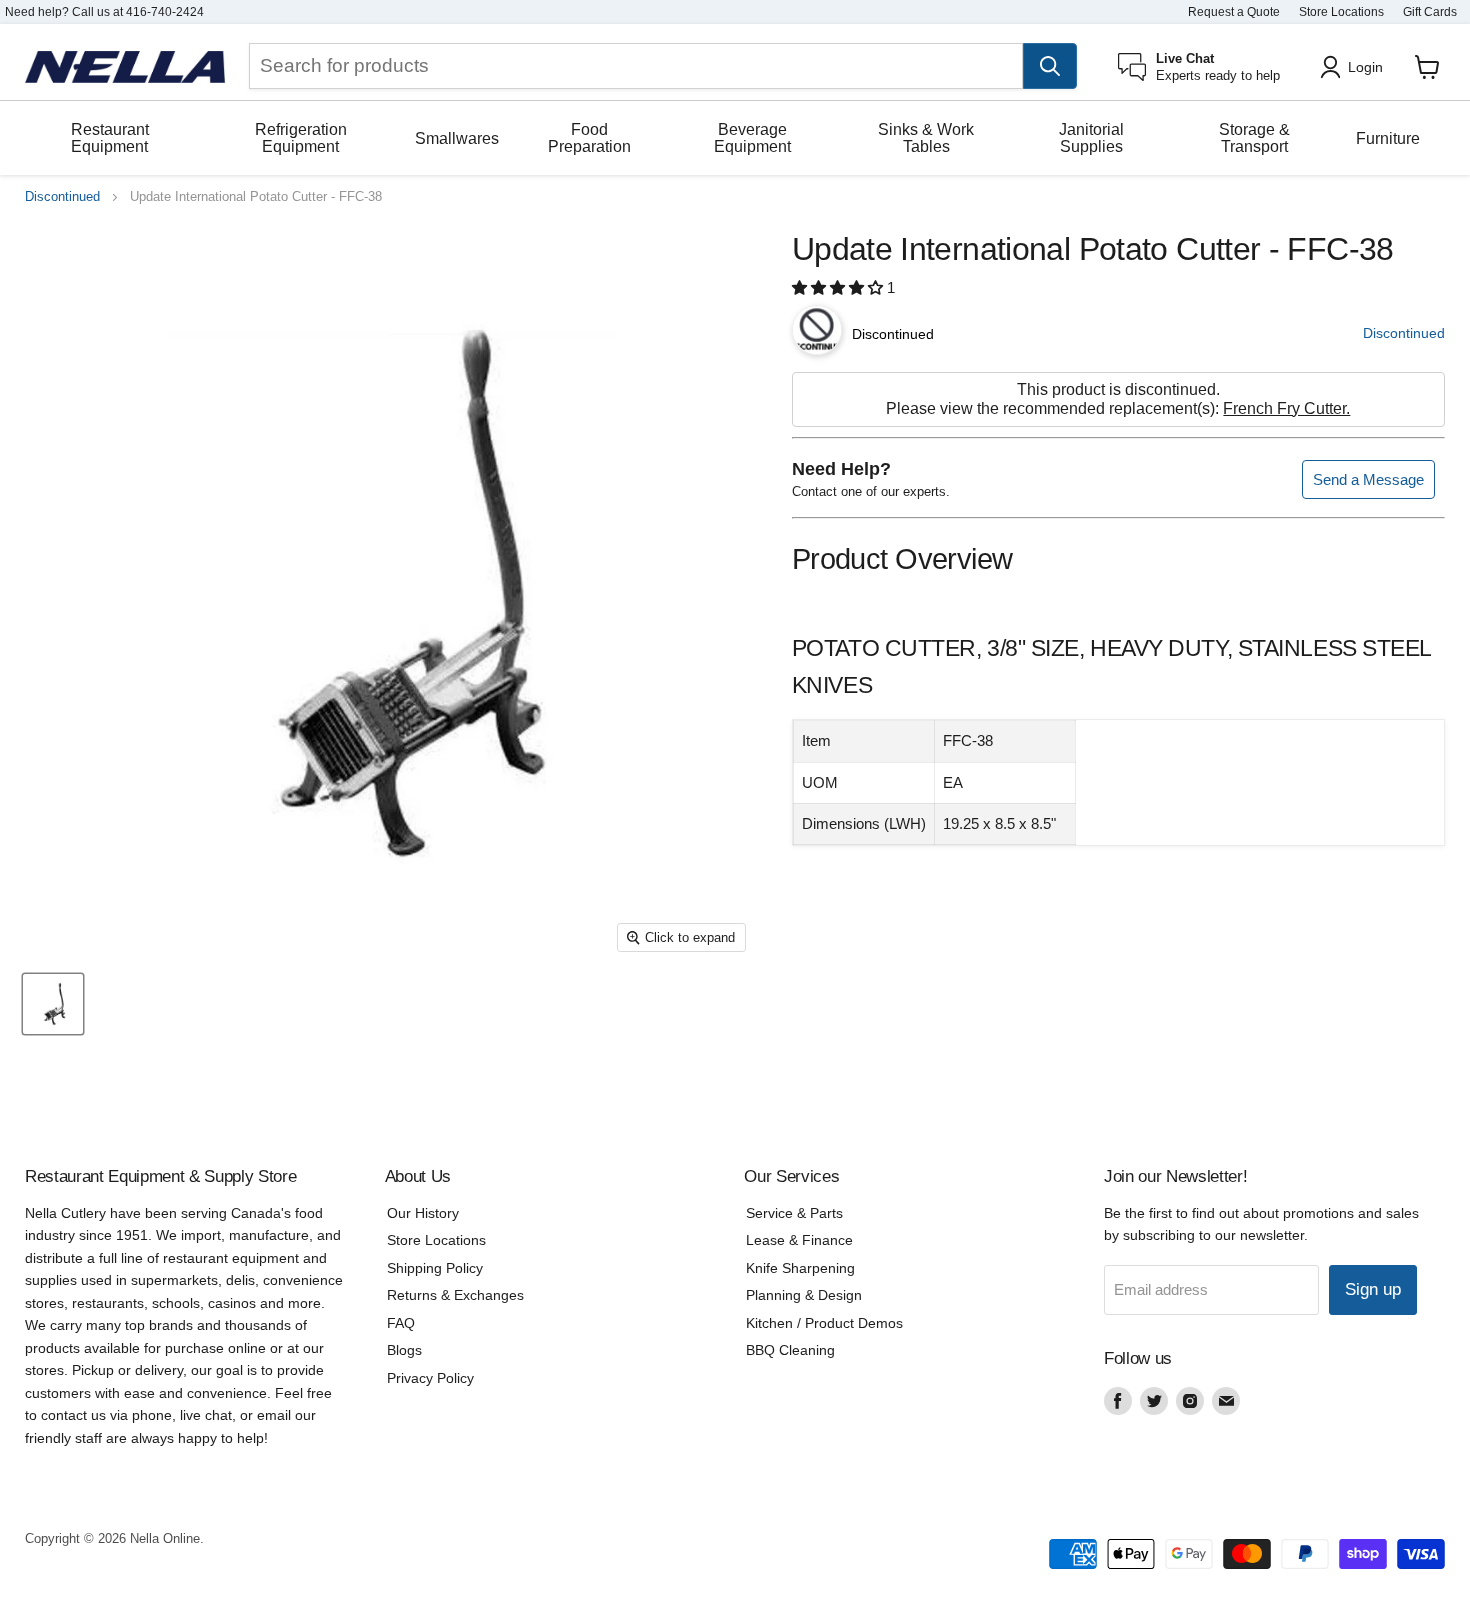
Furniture (1388, 138)
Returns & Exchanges (455, 1295)
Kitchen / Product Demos (824, 1323)
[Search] (1050, 66)
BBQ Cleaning (790, 1350)
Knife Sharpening (800, 1268)
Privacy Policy (430, 1378)
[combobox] (636, 66)
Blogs (404, 1350)
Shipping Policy (435, 1268)
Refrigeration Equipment (301, 138)
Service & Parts (794, 1213)
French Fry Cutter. (1286, 408)
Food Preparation (589, 138)
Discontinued (62, 197)
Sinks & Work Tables (926, 138)
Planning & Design (804, 1295)
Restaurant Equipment (110, 138)
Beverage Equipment (752, 138)
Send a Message (1368, 479)
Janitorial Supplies (1091, 138)
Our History (423, 1213)
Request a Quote (1234, 12)
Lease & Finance (799, 1240)
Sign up (1373, 1289)
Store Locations (1341, 12)
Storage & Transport (1254, 138)
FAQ (401, 1323)
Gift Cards (1430, 12)
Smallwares (457, 138)
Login (1365, 67)
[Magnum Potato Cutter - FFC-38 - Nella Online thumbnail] (53, 1004)
